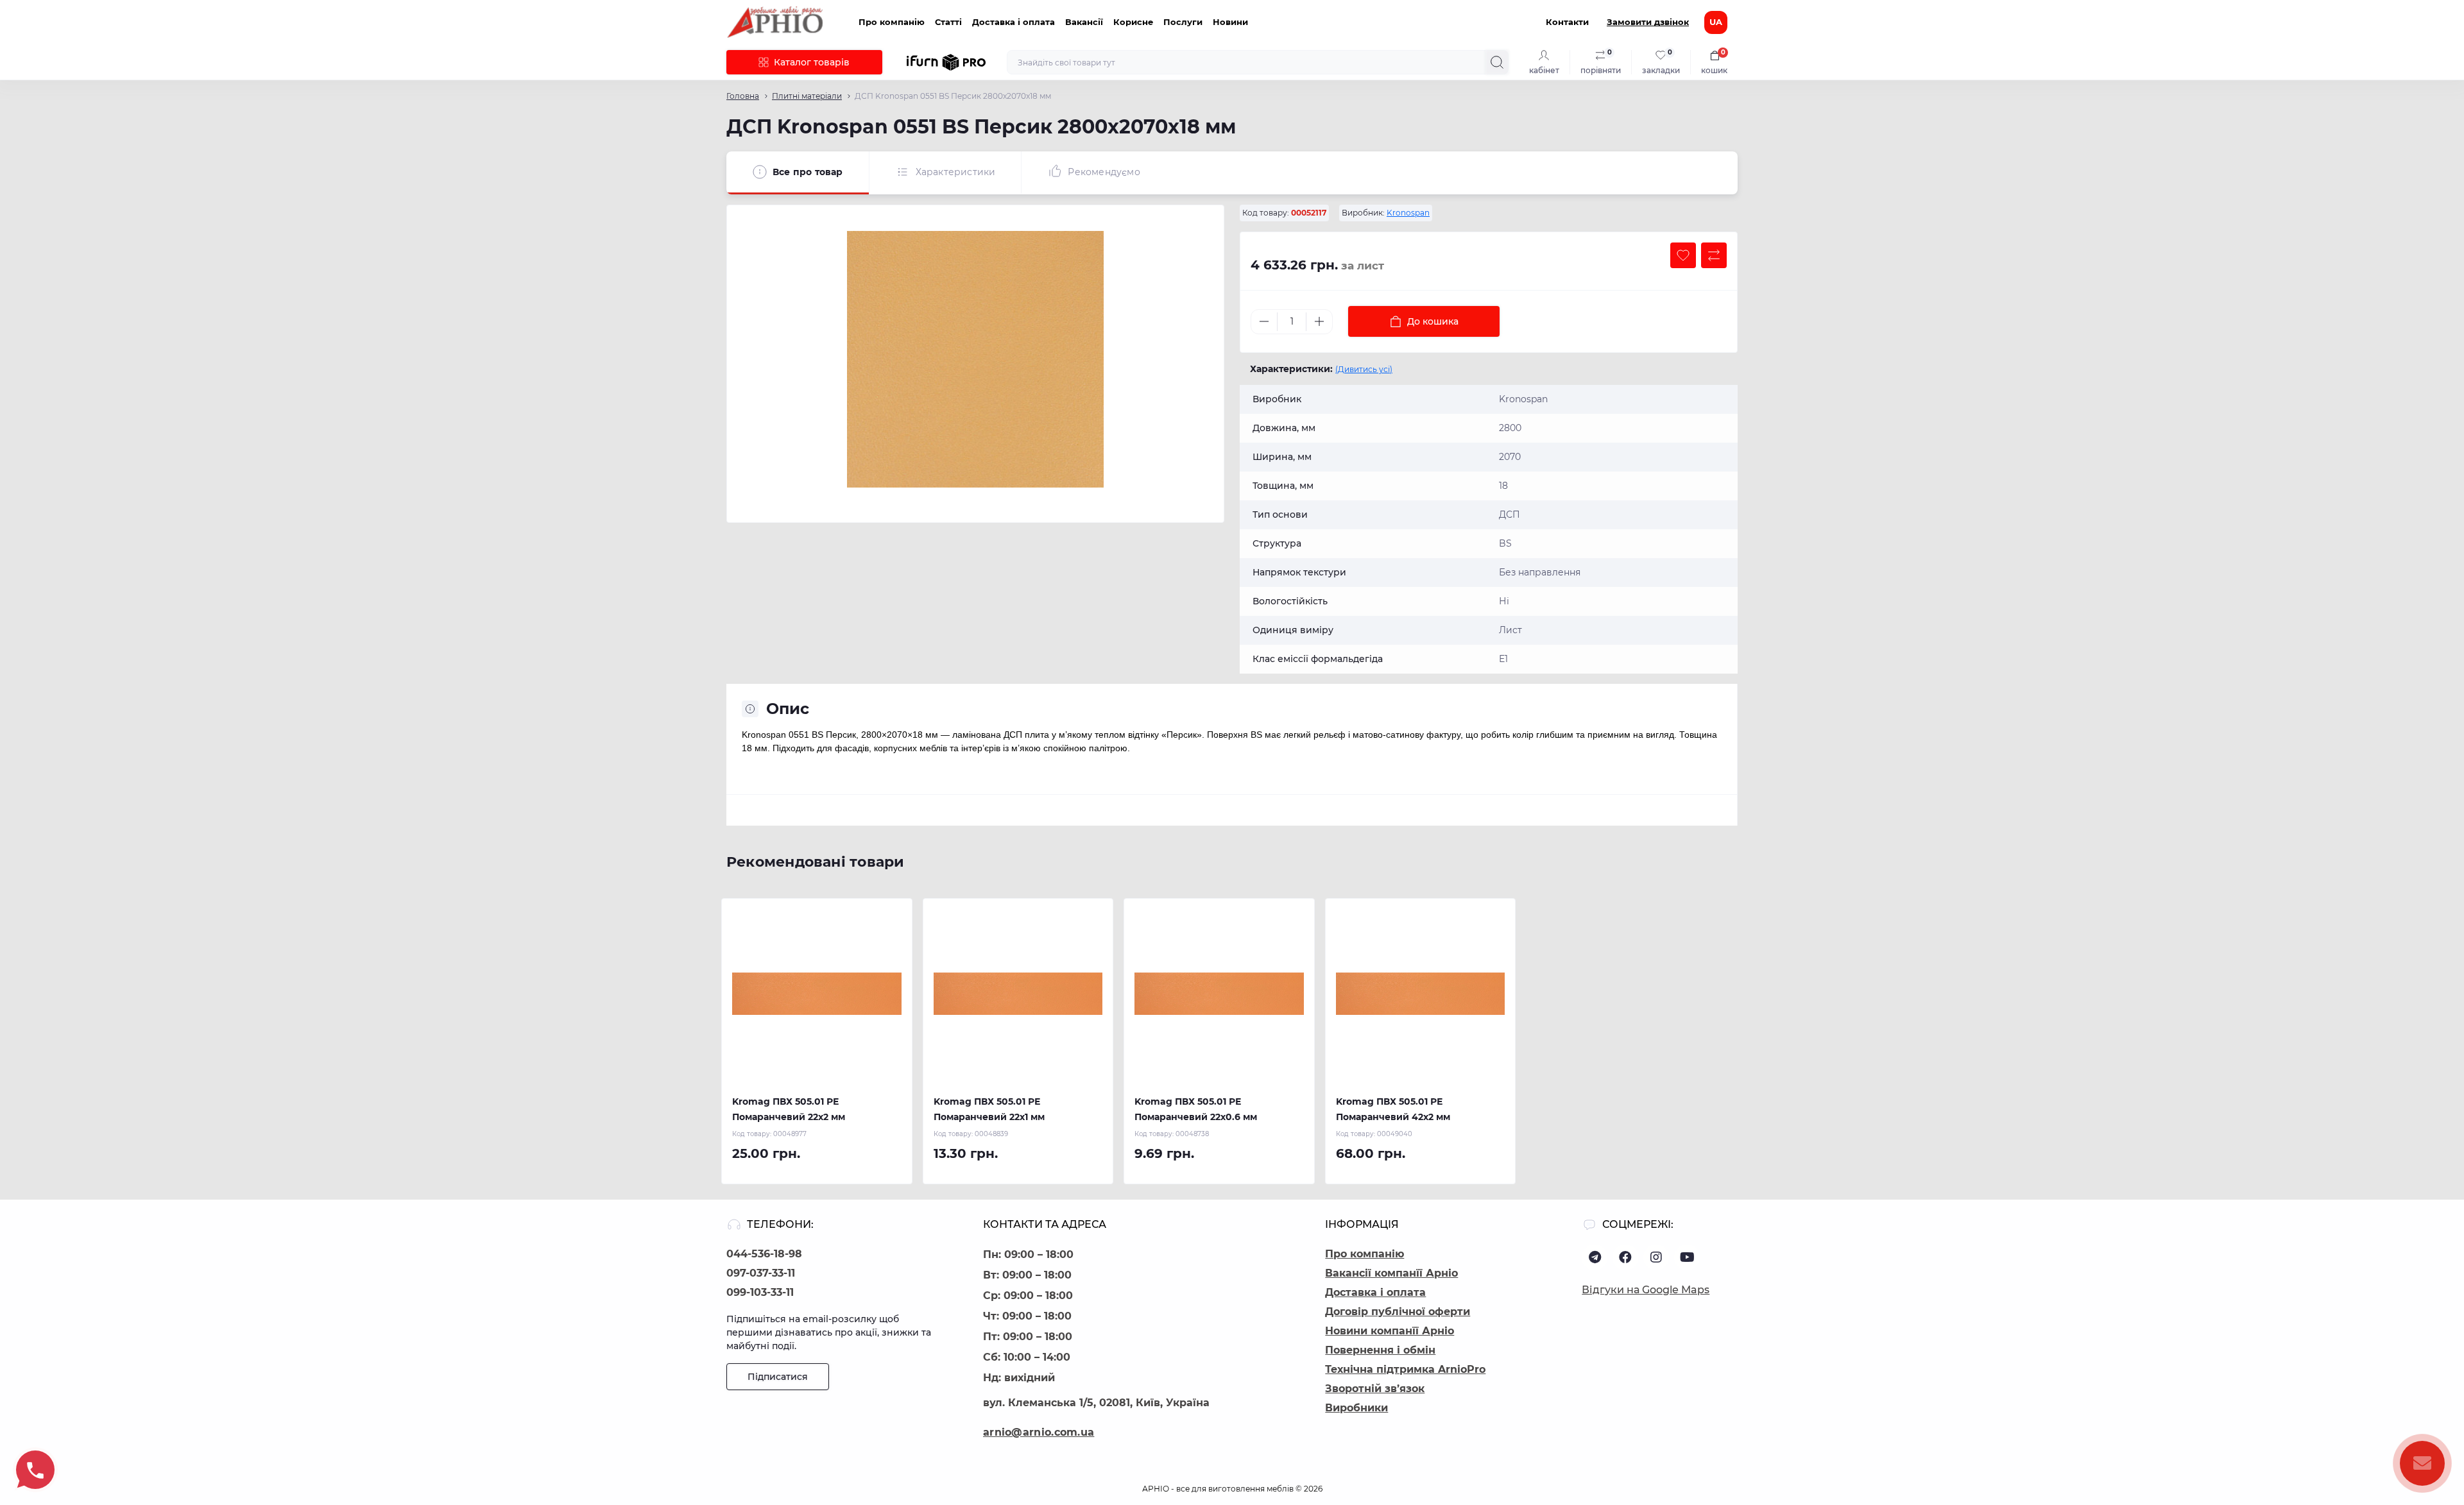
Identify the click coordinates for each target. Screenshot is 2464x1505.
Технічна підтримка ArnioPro (1405, 1369)
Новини (1230, 22)
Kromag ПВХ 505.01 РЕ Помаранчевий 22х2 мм (789, 1109)
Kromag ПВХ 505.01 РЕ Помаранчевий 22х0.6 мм (1196, 1109)
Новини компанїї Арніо (1390, 1331)
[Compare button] (1714, 255)
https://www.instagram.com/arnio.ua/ (1656, 1257)
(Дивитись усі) (1364, 369)
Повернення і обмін (1380, 1350)
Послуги (1183, 22)
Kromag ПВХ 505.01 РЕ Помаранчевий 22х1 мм (989, 1109)
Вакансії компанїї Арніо (1391, 1273)
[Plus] (1319, 321)
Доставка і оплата (1014, 22)
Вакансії (1084, 22)
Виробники (1356, 1408)
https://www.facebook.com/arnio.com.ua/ (1625, 1257)
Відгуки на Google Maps (1646, 1290)
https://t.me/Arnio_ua (1595, 1257)
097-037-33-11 (761, 1273)
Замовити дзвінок (1648, 22)
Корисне (1133, 22)
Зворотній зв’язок (1375, 1389)
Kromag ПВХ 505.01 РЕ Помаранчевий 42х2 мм (1393, 1109)
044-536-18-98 (764, 1254)
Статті (948, 22)
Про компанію (892, 22)
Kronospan (1408, 213)
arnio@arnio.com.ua (1039, 1432)
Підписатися (778, 1377)
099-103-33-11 (760, 1292)
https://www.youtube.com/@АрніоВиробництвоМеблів (1687, 1257)
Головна (743, 96)
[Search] (1497, 62)
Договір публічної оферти (1398, 1312)
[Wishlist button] (1683, 255)
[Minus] (1264, 321)
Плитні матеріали (807, 96)
